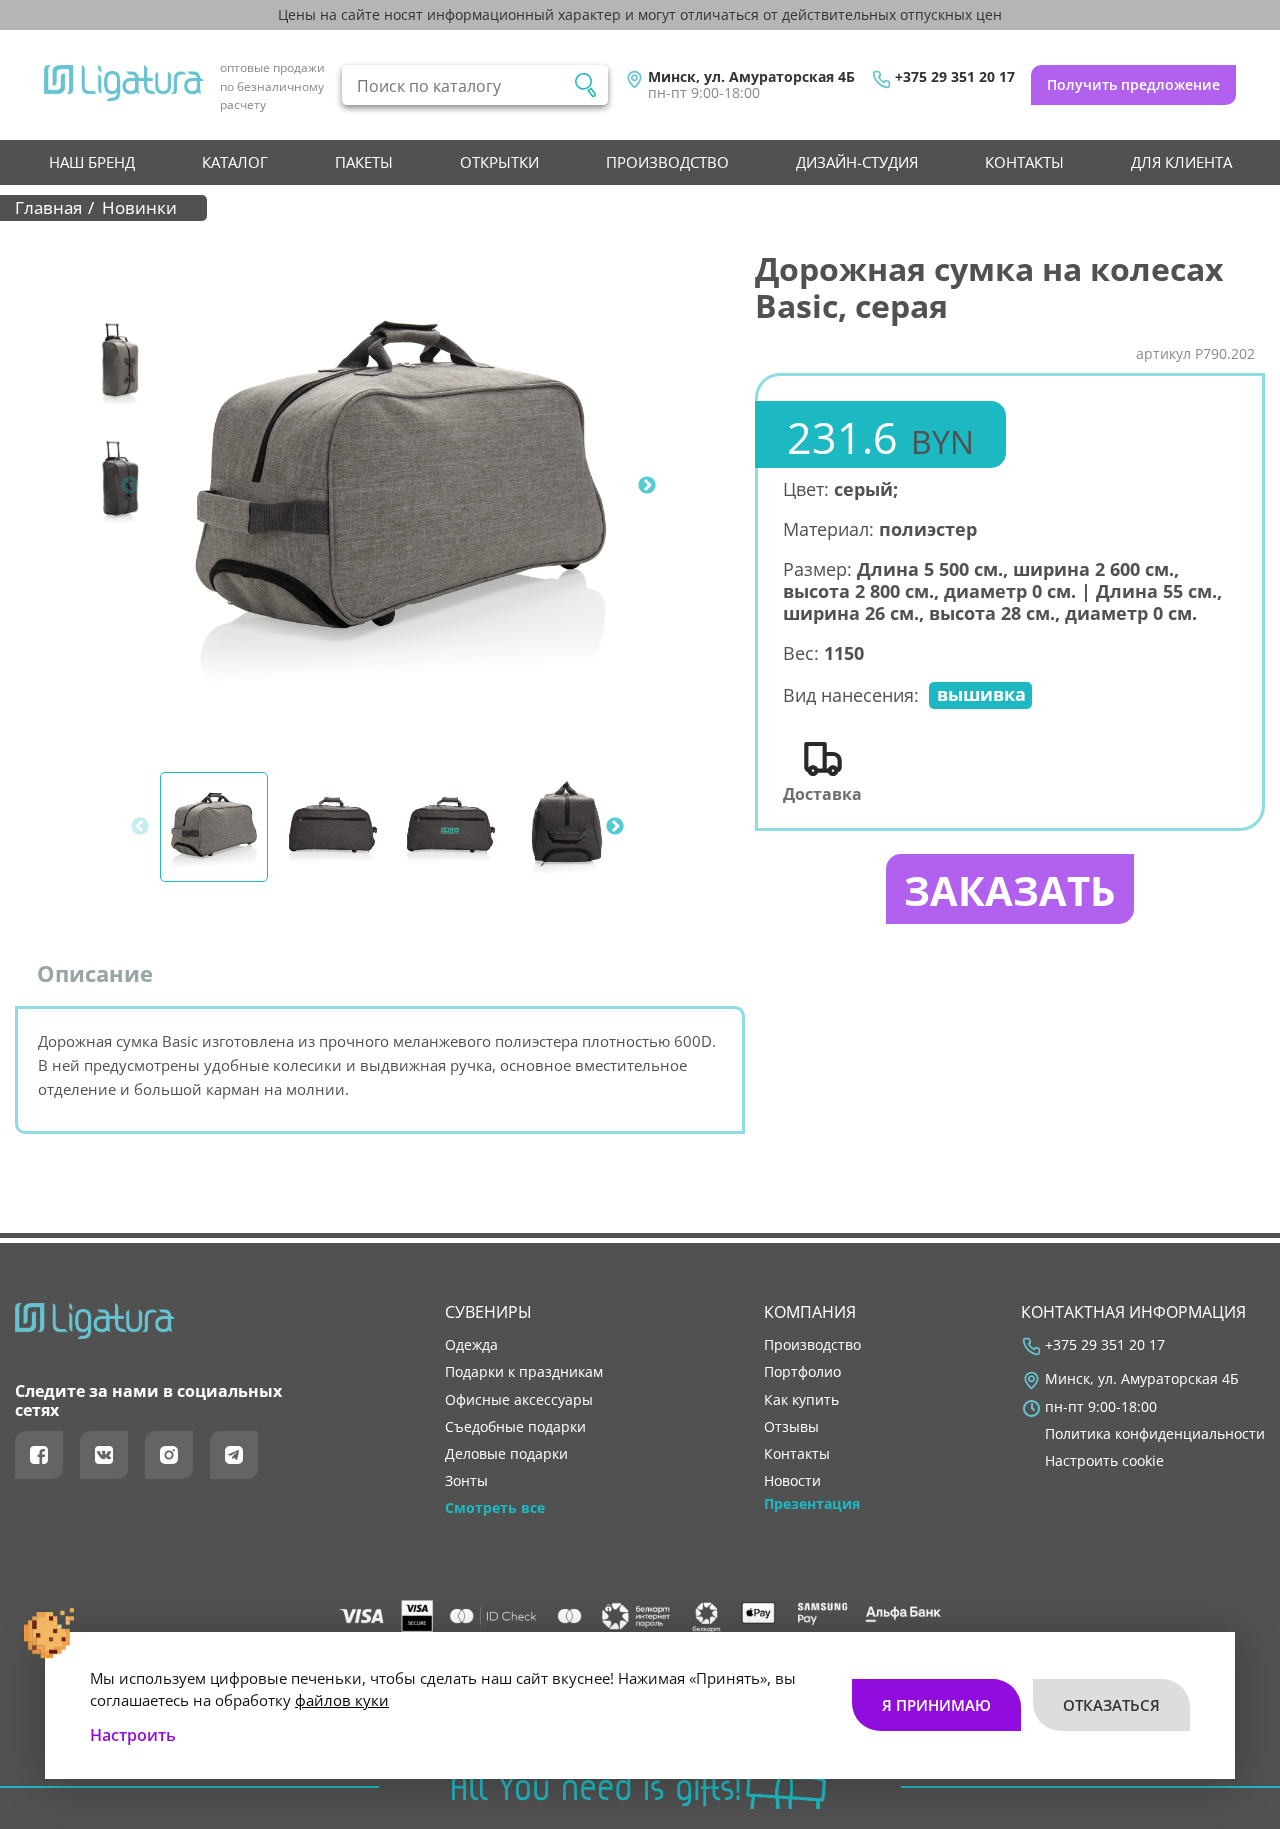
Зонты (466, 1481)
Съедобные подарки (515, 1427)
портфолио (802, 1372)
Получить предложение (1133, 84)
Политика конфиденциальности (1155, 1434)
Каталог (235, 162)
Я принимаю (936, 1705)
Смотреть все (495, 1508)
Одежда (471, 1345)
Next (647, 486)
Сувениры (488, 1312)
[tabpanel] (401, 486)
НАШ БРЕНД (92, 162)
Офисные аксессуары (519, 1400)
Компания (810, 1312)
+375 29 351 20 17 (955, 77)
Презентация (812, 1504)
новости (792, 1481)
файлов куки (342, 1700)
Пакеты (364, 162)
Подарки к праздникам (524, 1372)
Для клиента (1181, 162)
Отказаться (1111, 1705)
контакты (1024, 162)
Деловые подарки (506, 1454)
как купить (801, 1400)
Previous (130, 486)
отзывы (791, 1427)
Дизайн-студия (857, 162)
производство (667, 162)
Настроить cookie (1104, 1461)
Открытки (499, 162)
